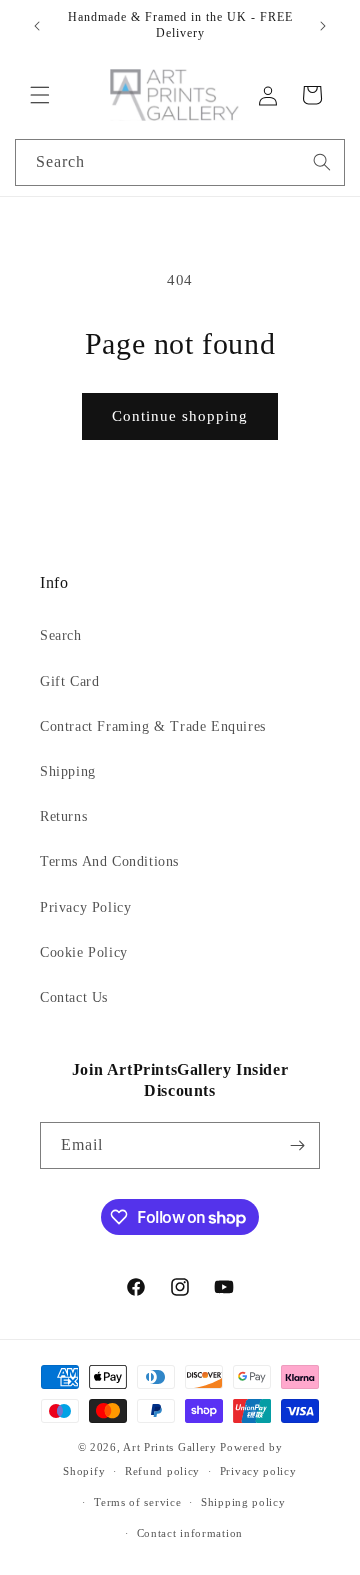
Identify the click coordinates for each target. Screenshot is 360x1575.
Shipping (68, 771)
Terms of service (137, 1502)
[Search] (322, 162)
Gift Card (69, 681)
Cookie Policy (84, 952)
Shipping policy (243, 1502)
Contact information (190, 1533)
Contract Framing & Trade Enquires (153, 726)
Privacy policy (258, 1471)
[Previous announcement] (37, 26)
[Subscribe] (297, 1145)
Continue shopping (180, 416)
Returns (63, 816)
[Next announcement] (323, 26)
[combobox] (180, 162)
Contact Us (74, 997)
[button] (40, 95)
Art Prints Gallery (170, 1447)
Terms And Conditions (109, 861)
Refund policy (162, 1471)
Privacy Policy (85, 907)
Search (61, 635)
